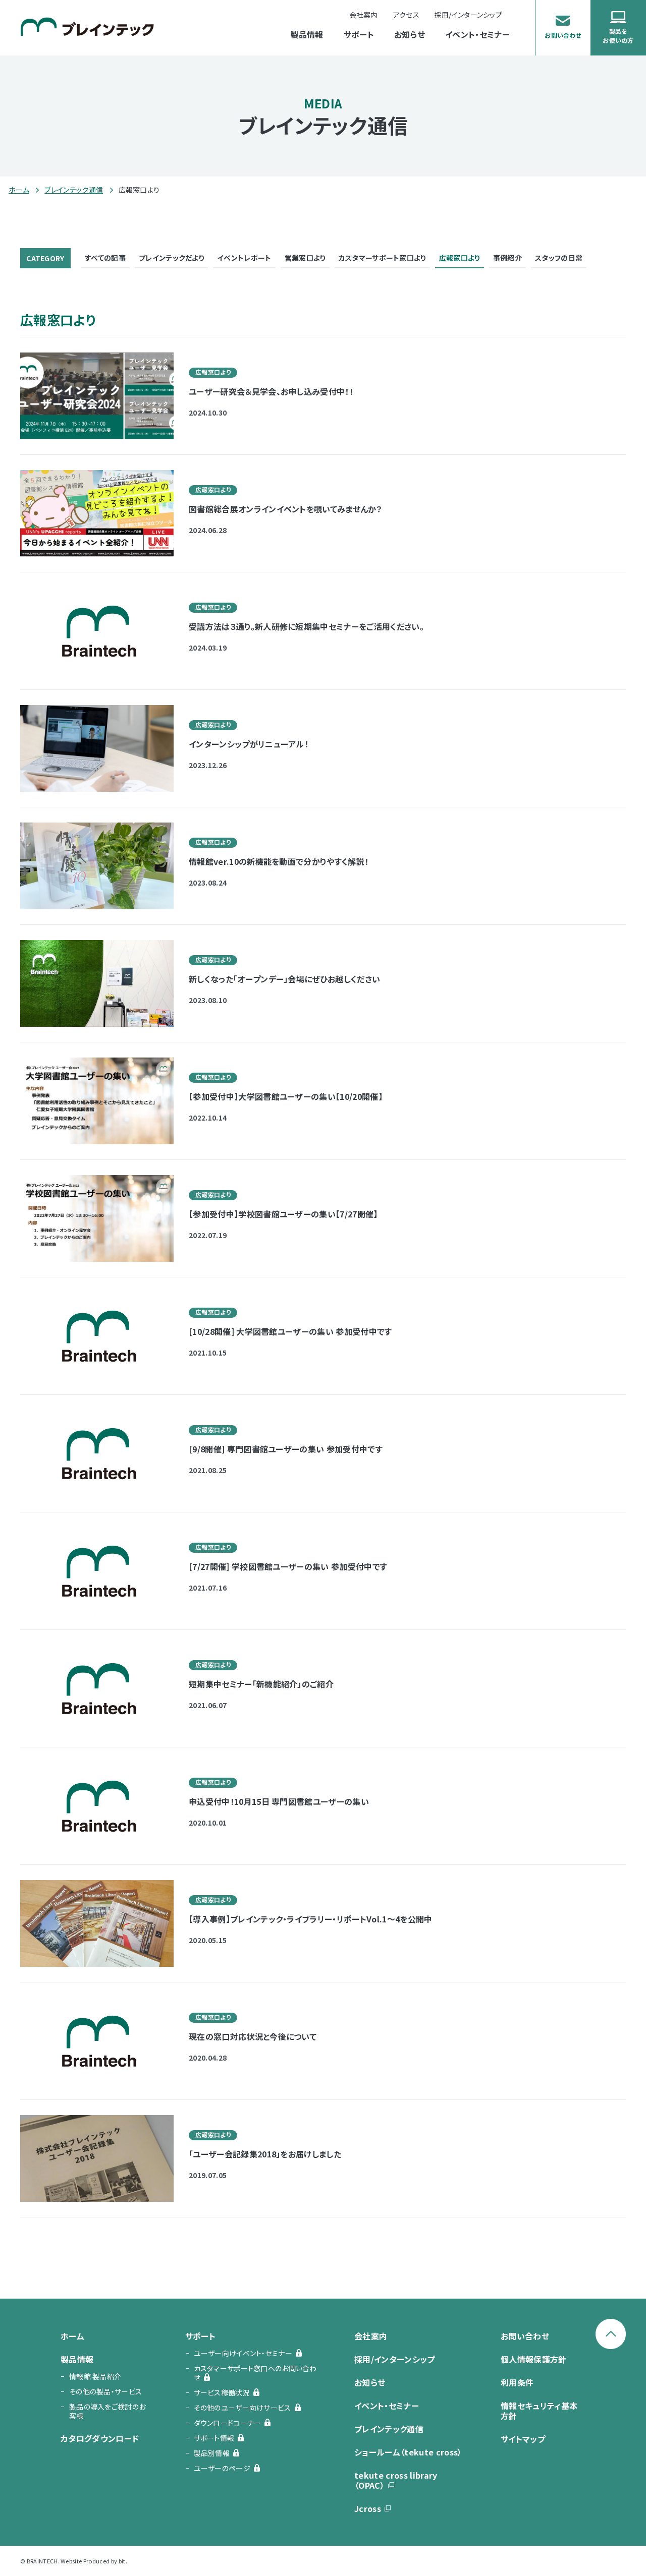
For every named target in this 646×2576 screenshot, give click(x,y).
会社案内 (364, 15)
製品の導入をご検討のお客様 (107, 2411)
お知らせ (410, 35)
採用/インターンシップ (395, 2359)
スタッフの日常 (559, 258)
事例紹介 (507, 258)
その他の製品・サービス (105, 2391)
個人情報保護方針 (534, 2359)
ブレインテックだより (171, 258)
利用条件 (517, 2382)
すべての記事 (105, 258)
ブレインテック (87, 26)
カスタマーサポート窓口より (382, 258)
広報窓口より (460, 258)
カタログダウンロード (100, 2438)
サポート (359, 35)
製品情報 (307, 35)
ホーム (19, 190)
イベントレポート (244, 258)
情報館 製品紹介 (95, 2376)
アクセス (406, 15)
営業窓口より (305, 258)
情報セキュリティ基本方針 (539, 2411)
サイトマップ (523, 2439)
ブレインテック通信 (74, 190)
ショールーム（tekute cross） (408, 2452)
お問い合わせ (525, 2336)
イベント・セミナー (477, 35)
